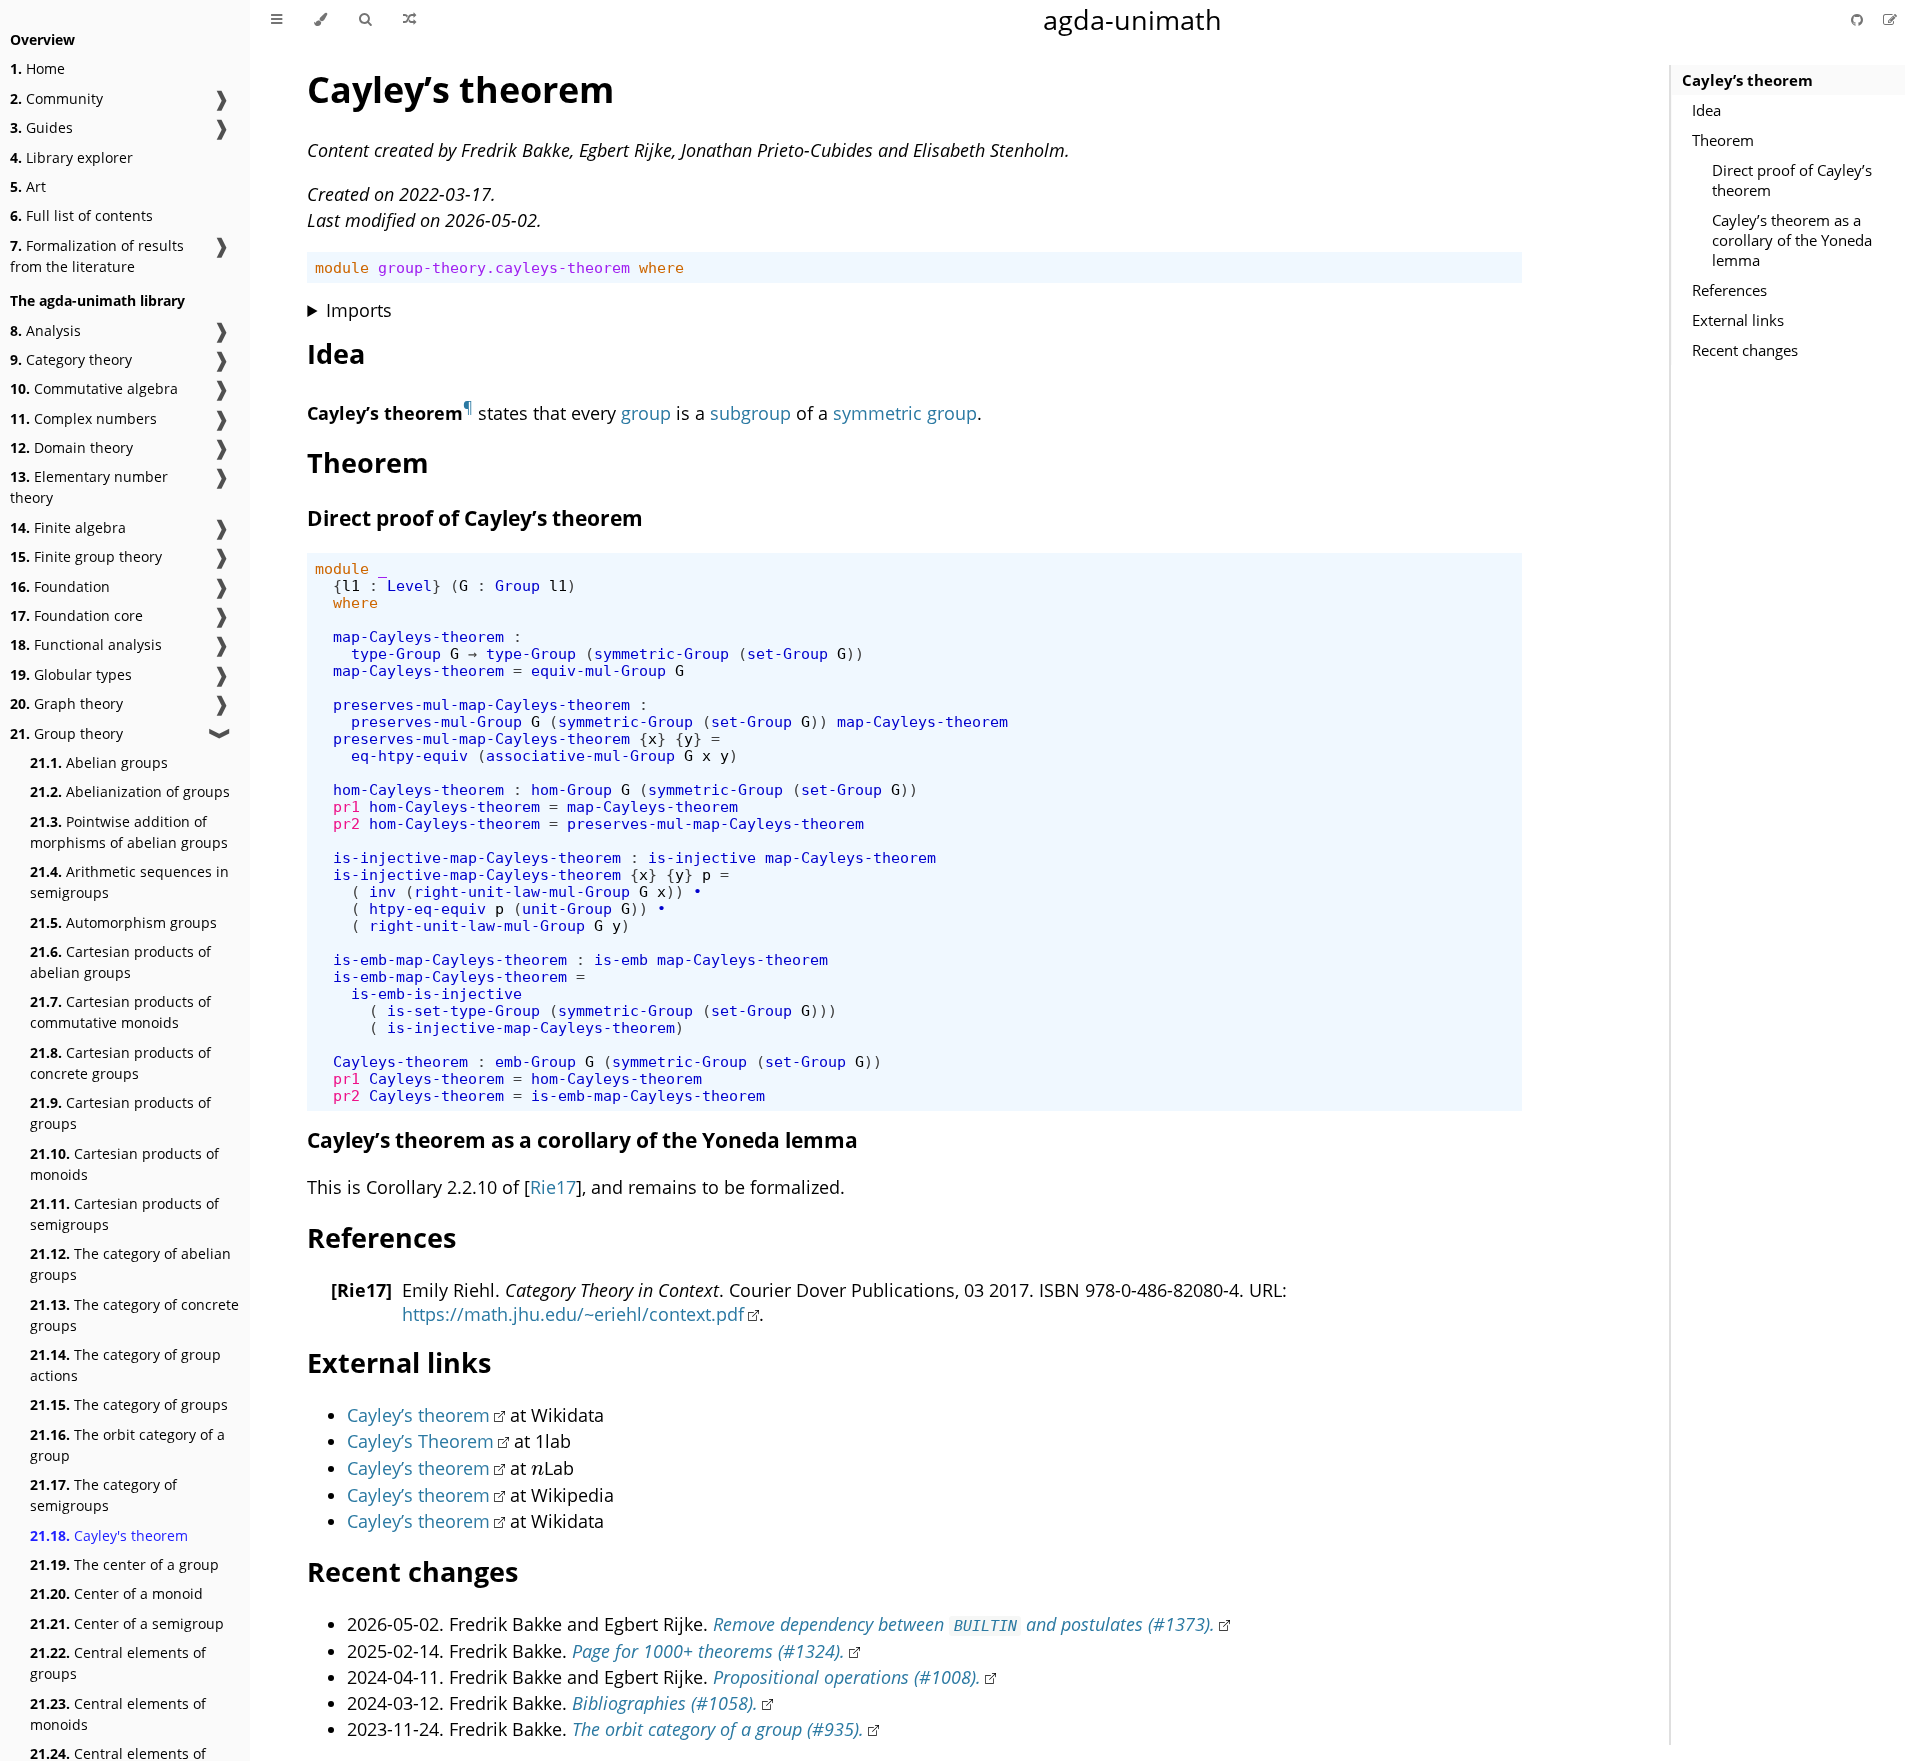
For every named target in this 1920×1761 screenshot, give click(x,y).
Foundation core (76, 615)
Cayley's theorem (109, 1535)
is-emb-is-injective (436, 993)
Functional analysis (86, 644)
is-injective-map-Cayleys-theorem (477, 857)
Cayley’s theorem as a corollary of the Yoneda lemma (1792, 240)
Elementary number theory (89, 487)
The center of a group (124, 1564)
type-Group (396, 653)
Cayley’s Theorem (420, 1441)
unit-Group (567, 908)
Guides (41, 127)
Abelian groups (99, 762)
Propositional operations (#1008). (847, 1677)
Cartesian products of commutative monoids (120, 1012)
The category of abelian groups (130, 1264)
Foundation (60, 586)
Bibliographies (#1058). (665, 1703)
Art (28, 186)
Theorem (1723, 140)
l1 (351, 585)
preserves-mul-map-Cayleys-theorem (481, 704)
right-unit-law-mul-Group (522, 891)
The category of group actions (125, 1365)
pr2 (346, 823)
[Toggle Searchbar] (365, 20)
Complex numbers (83, 418)
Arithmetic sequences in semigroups (129, 882)
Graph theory (66, 703)
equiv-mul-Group (598, 670)
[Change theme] (320, 20)
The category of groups (129, 1404)
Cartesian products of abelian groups (120, 962)
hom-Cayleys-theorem (418, 789)
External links (1738, 320)
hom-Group (571, 789)
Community (56, 98)
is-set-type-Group (463, 1010)
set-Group (787, 653)
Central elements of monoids (118, 1714)
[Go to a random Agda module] (409, 20)
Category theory (71, 359)
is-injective (702, 857)
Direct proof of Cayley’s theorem (1792, 180)
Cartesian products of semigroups (124, 1214)
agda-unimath (1132, 19)
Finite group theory (86, 556)
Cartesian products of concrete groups (120, 1063)
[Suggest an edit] (1890, 19)
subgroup (750, 413)
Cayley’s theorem (1747, 80)
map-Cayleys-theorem (418, 636)
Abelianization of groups (130, 791)
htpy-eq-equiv (427, 908)
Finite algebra (68, 527)
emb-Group (535, 1061)
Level (409, 585)
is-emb (621, 959)
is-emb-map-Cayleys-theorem (450, 959)
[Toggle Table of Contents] (276, 20)
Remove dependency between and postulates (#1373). (964, 1624)
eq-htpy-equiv (409, 755)
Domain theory (71, 447)
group (646, 413)
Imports (359, 310)
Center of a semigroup (127, 1623)
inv (382, 891)
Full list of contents (81, 215)
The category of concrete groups (134, 1315)
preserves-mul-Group (436, 721)
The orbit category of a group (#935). (718, 1729)
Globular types (71, 674)
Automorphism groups (123, 922)
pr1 (346, 806)
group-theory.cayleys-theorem (504, 267)
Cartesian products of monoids (124, 1164)
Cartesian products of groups (120, 1113)
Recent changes (1745, 350)
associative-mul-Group (580, 755)
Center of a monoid (116, 1593)
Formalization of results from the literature (97, 256)
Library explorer (71, 157)
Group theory (66, 733)
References (1729, 290)
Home (37, 68)
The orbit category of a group (127, 1445)
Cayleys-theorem (400, 1061)
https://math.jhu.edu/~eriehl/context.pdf (573, 1314)
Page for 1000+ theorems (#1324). (708, 1651)
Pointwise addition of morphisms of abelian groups (129, 832)
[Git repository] (1859, 19)
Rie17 (553, 1187)
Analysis (45, 330)
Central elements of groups (118, 1663)
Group (517, 585)
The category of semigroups (103, 1495)
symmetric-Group (661, 653)
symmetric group (905, 413)
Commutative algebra (94, 388)
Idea (1706, 110)
